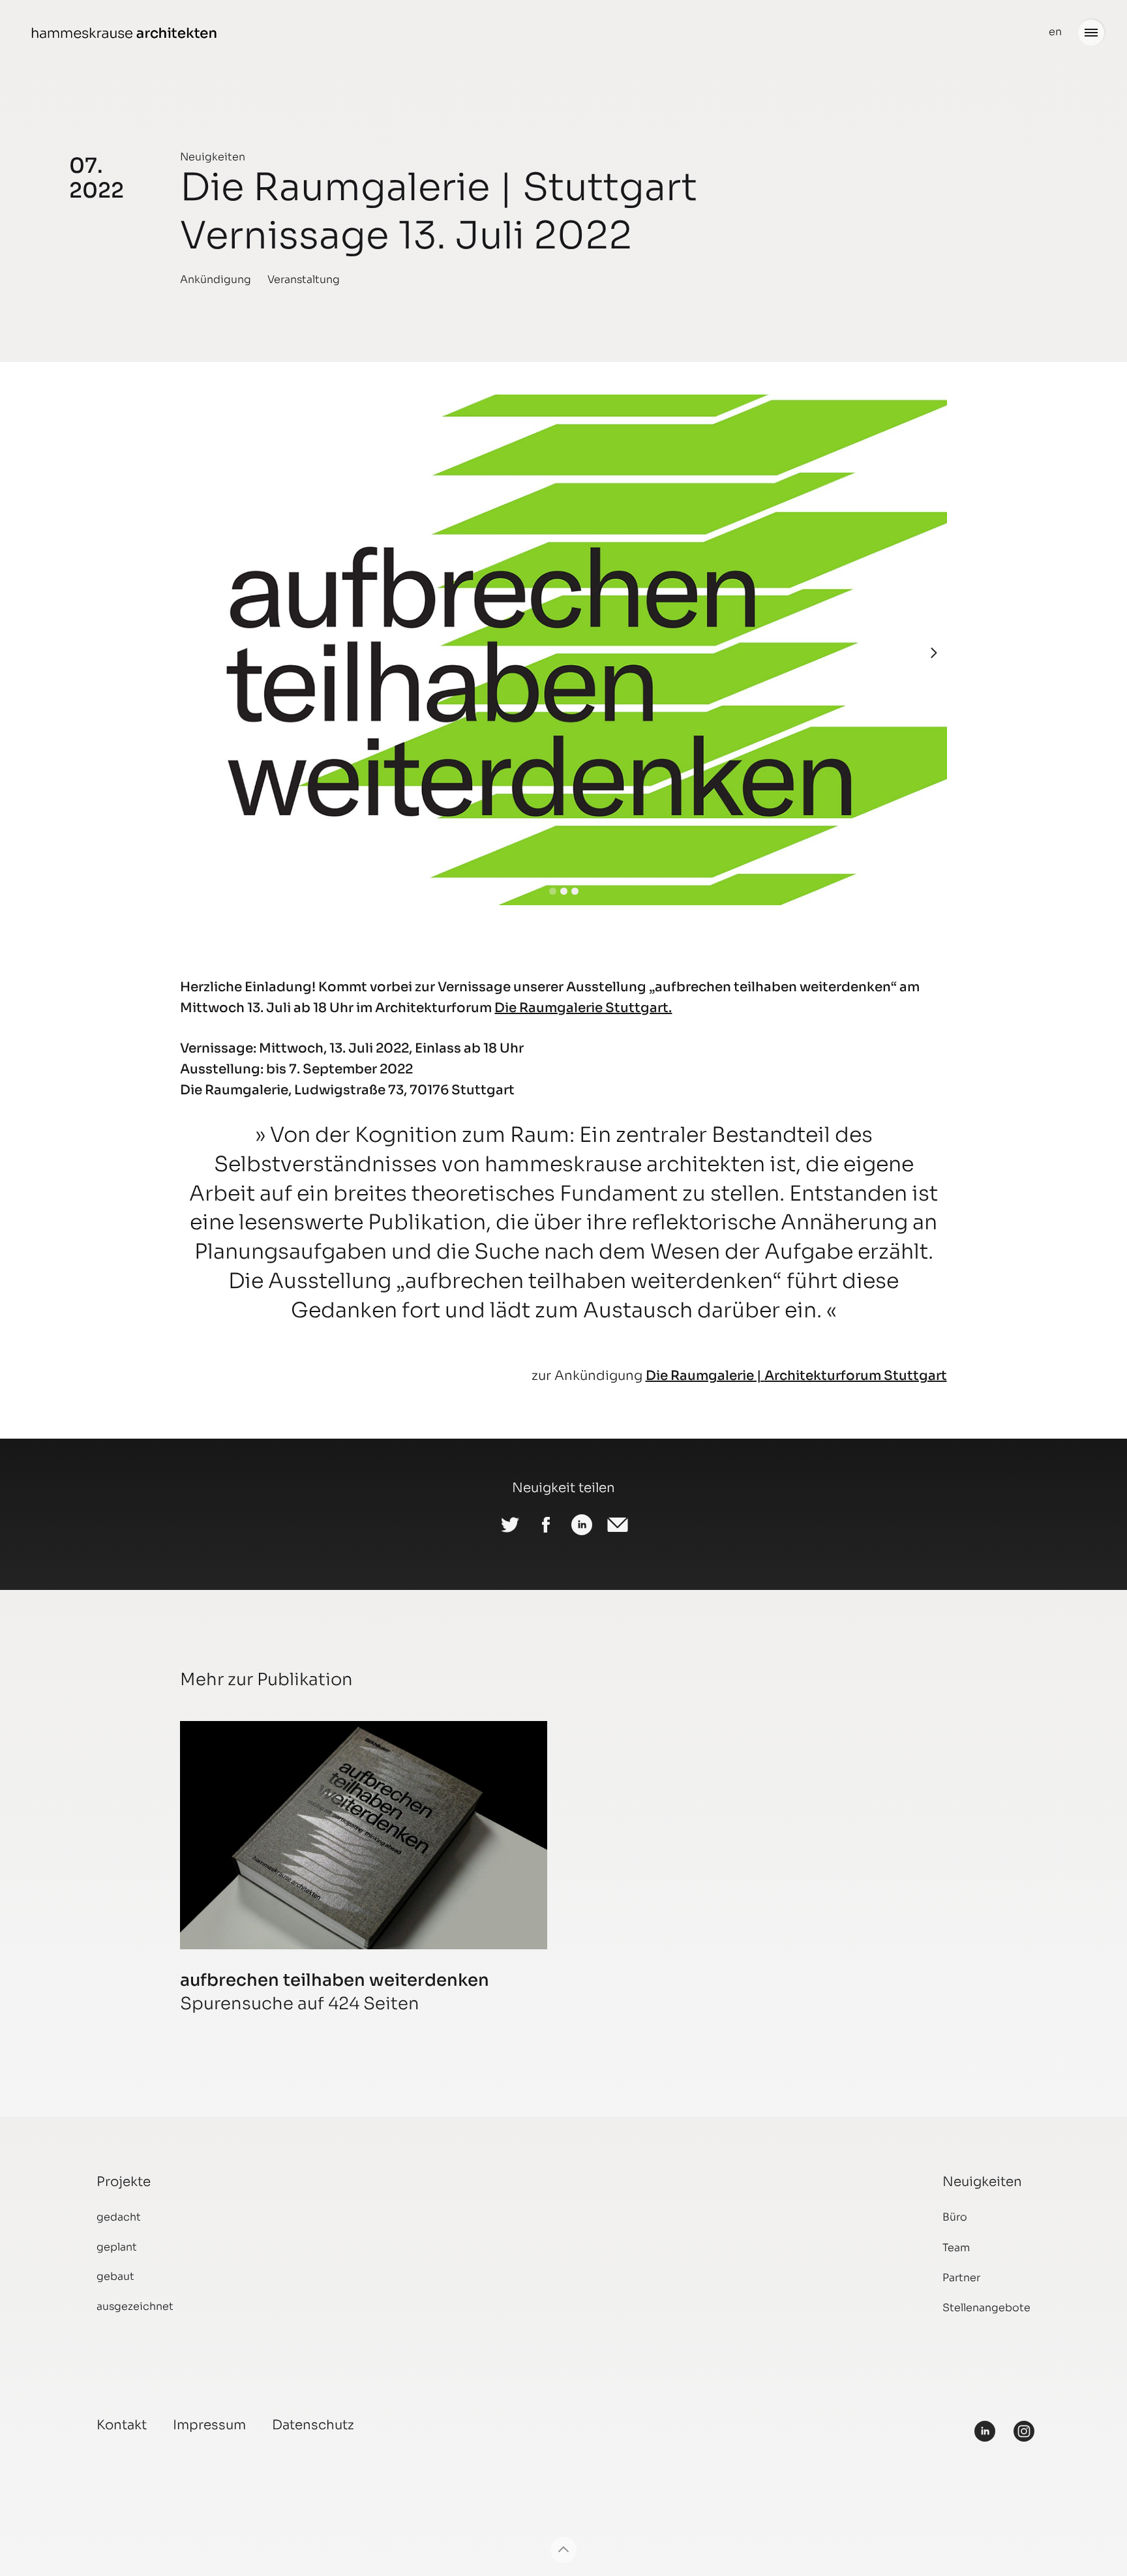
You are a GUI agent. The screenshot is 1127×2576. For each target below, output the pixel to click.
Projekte (124, 2182)
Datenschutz (313, 2425)
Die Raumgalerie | (705, 1376)
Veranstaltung (304, 279)
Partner (961, 2278)
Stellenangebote (986, 2308)
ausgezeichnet (135, 2306)
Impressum (209, 2425)
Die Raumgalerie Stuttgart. (583, 1008)
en (1055, 32)
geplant (117, 2247)
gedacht (119, 2217)
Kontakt (122, 2425)
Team (956, 2248)
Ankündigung (216, 279)
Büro (955, 2217)
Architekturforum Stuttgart (856, 1376)
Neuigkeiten (213, 157)
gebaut (115, 2276)
